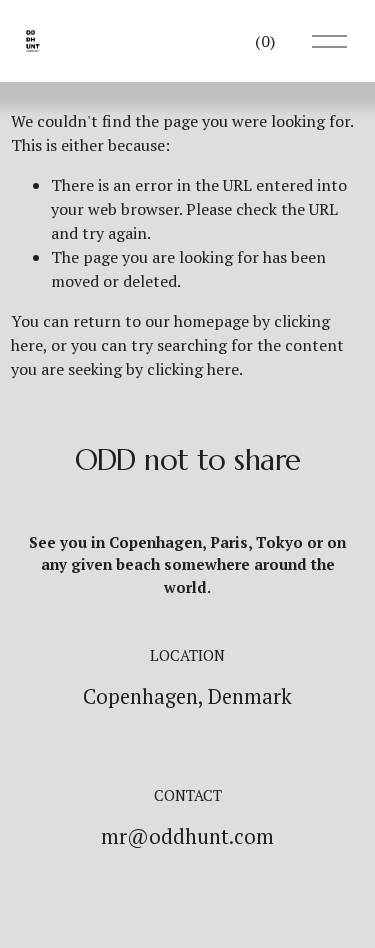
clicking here (193, 369)
